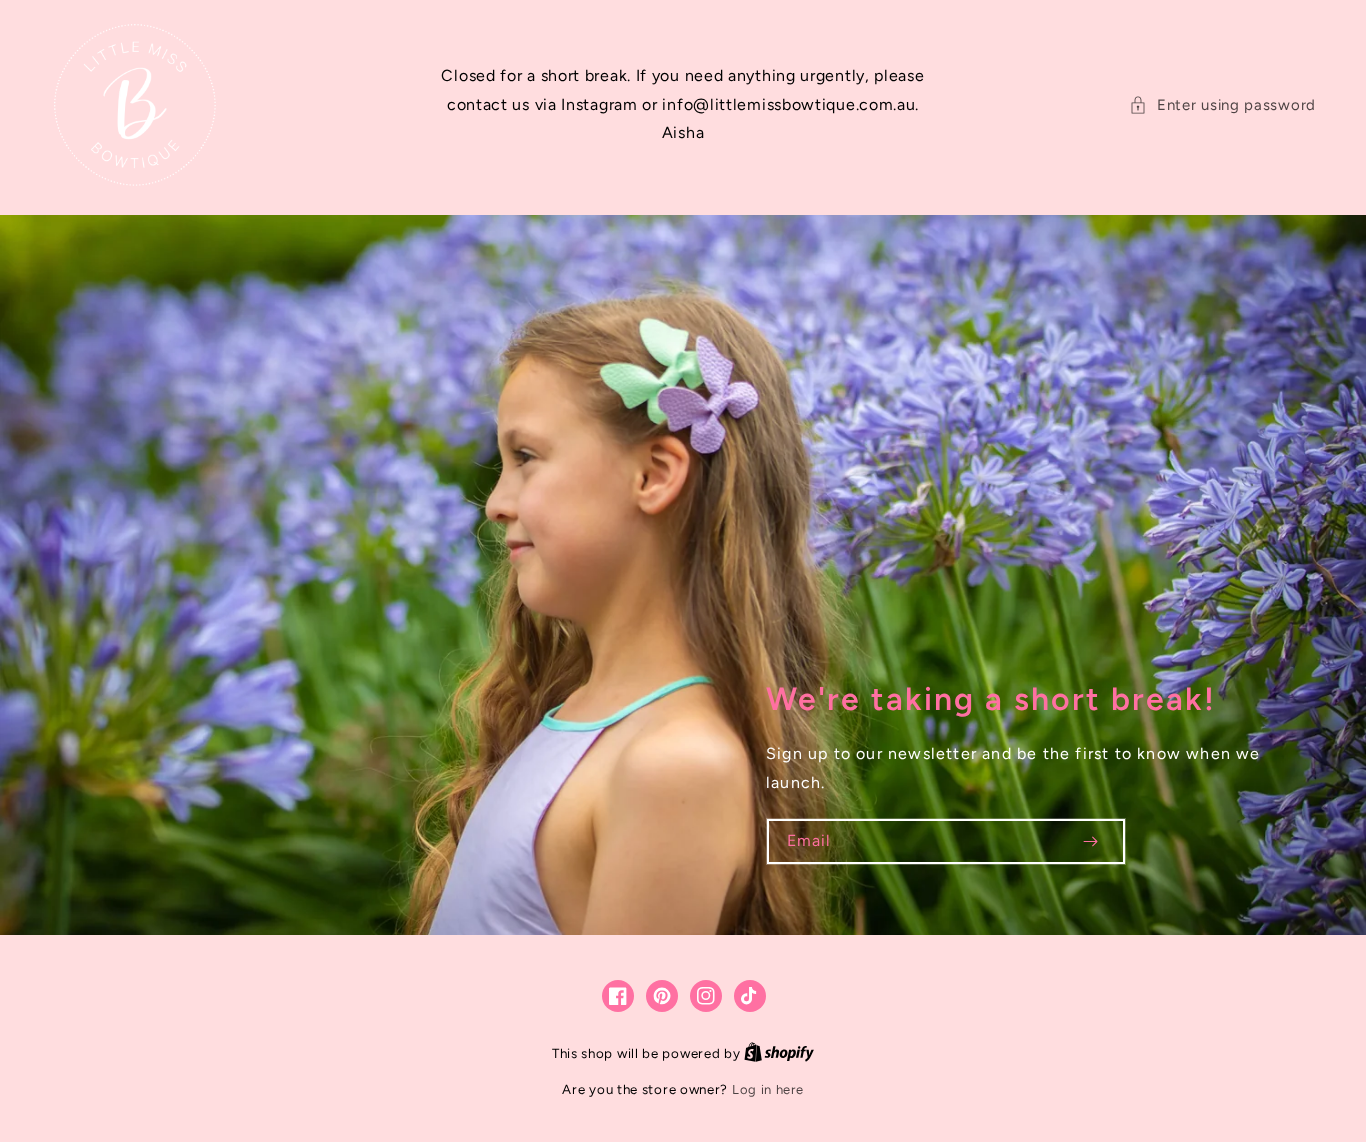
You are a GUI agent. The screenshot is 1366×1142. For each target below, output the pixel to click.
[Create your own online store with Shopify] (779, 1053)
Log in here (768, 1089)
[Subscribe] (1090, 841)
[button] (1222, 105)
